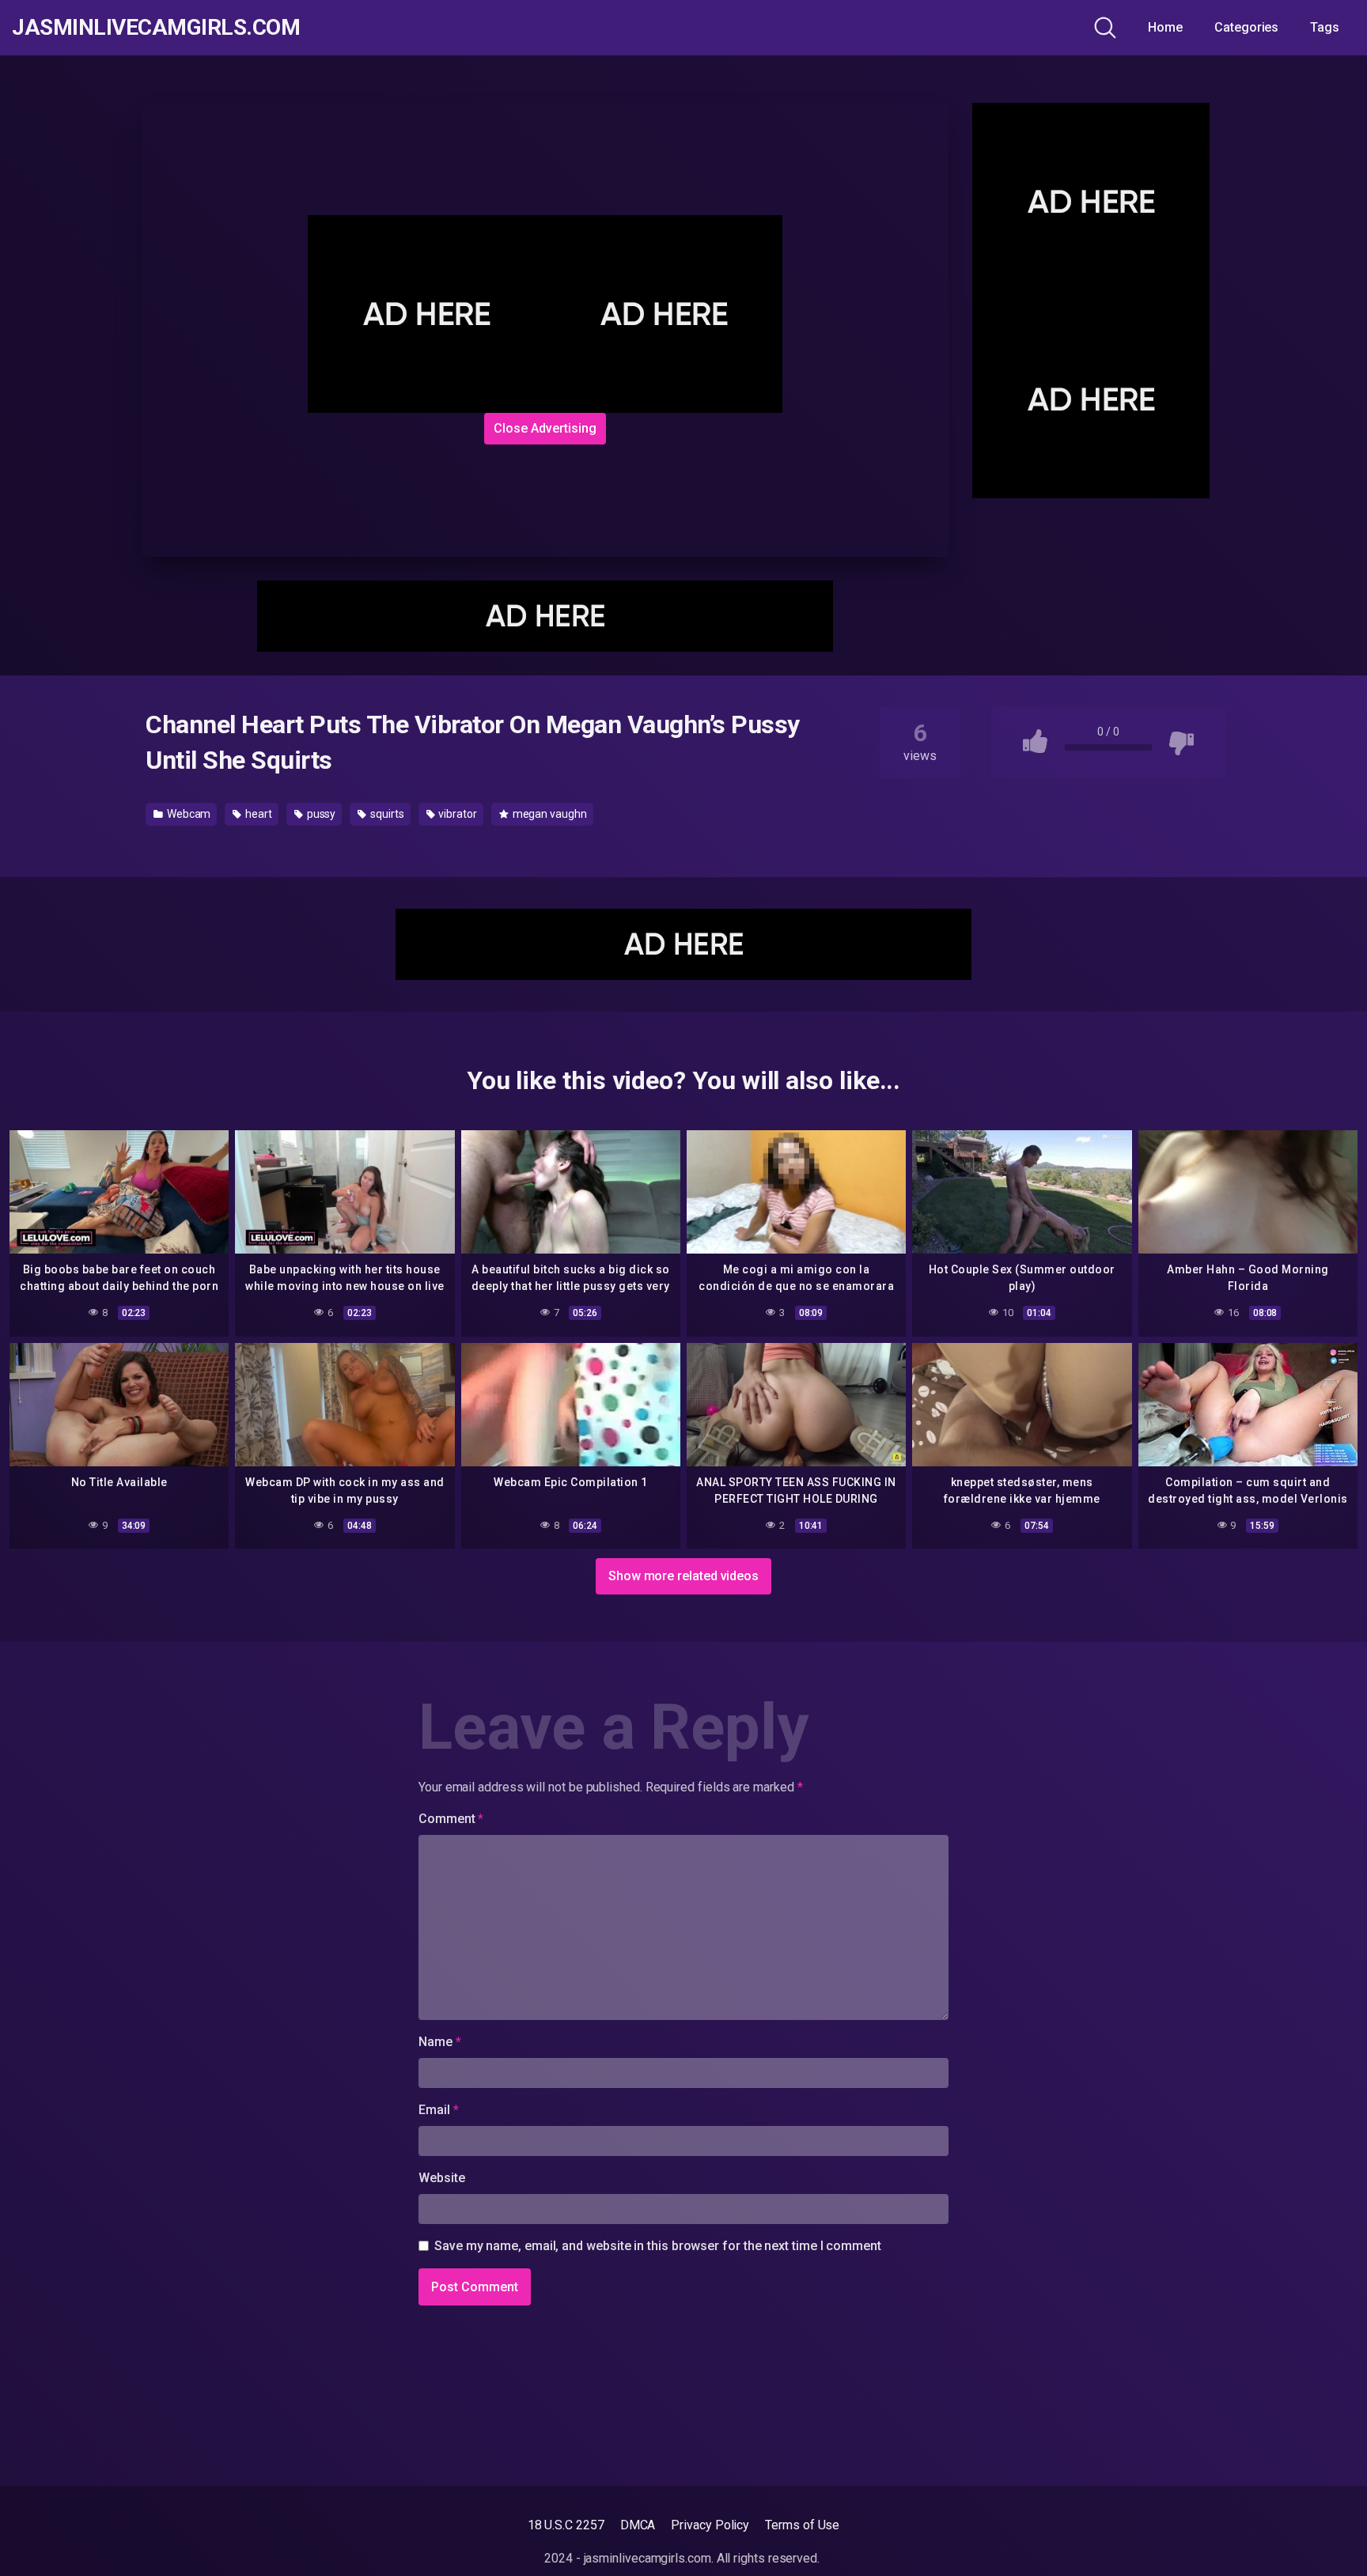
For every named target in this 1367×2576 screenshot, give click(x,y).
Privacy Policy (710, 2525)
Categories (1246, 27)
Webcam (187, 814)
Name (440, 2042)
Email (438, 2110)
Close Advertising (545, 428)
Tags (1325, 27)
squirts (386, 814)
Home (1165, 27)
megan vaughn (549, 814)
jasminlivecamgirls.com (156, 28)
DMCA (638, 2525)
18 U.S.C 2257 (566, 2525)
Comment (451, 1819)
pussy (320, 814)
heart (257, 814)
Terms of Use (802, 2525)
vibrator (457, 814)
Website (441, 2178)
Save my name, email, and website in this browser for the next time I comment (658, 2246)
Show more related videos (683, 1576)
